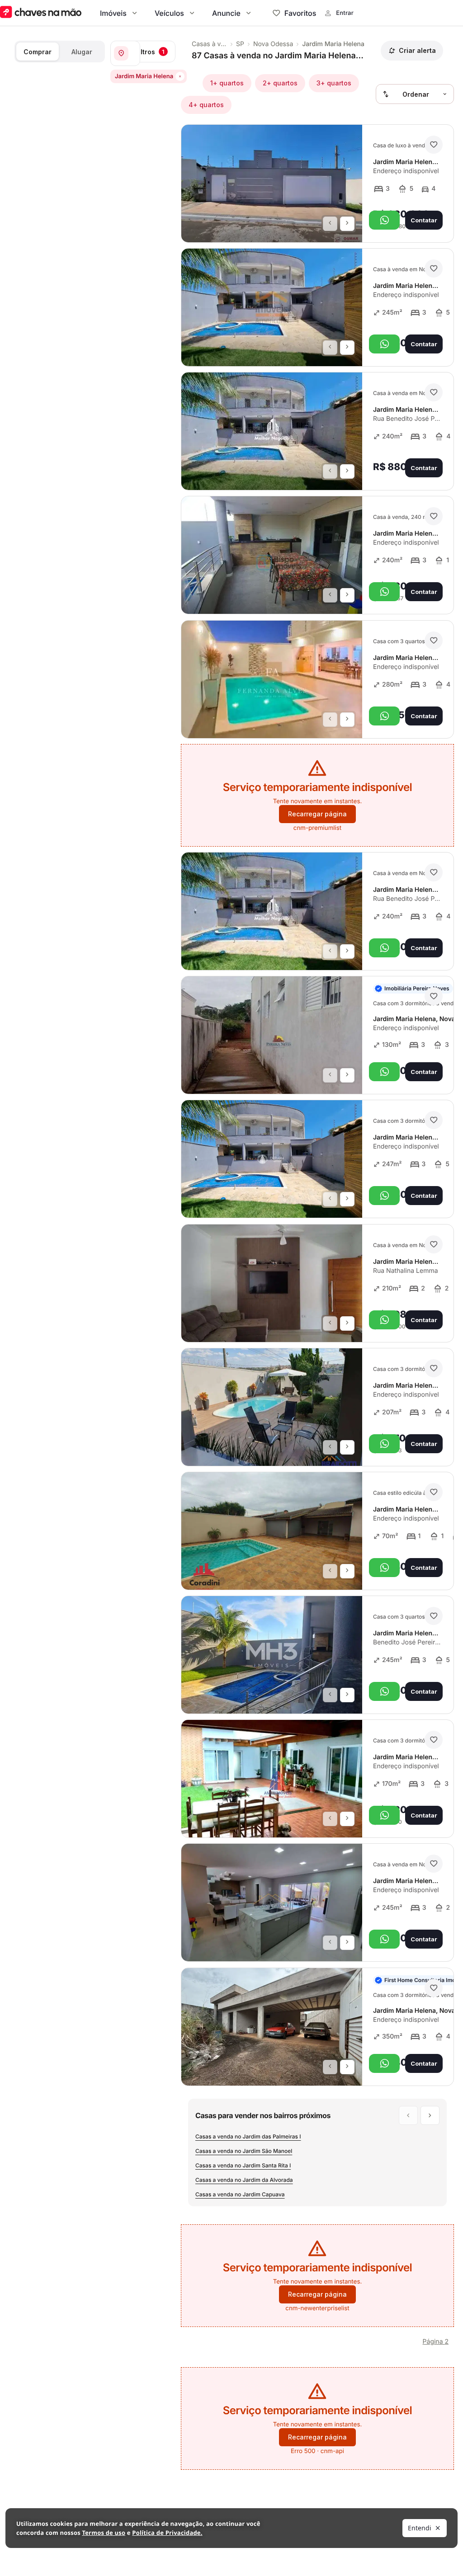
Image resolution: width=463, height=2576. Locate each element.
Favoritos (300, 13)
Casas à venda (209, 44)
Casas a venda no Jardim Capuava (240, 2194)
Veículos (169, 13)
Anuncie (226, 13)
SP (240, 44)
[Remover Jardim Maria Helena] (180, 76)
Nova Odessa (273, 44)
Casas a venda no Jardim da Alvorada (244, 2180)
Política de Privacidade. (167, 2533)
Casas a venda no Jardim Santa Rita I (243, 2165)
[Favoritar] (434, 145)
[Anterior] (330, 224)
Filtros (150, 52)
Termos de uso (104, 2533)
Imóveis (113, 13)
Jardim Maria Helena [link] (333, 44)
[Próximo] (347, 224)
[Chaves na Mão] (41, 13)
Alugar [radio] (82, 52)
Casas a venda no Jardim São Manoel (244, 2151)
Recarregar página (317, 814)
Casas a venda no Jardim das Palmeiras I (248, 2136)
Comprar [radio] (38, 52)
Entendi (420, 2528)
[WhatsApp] (384, 220)
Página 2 (436, 2342)
